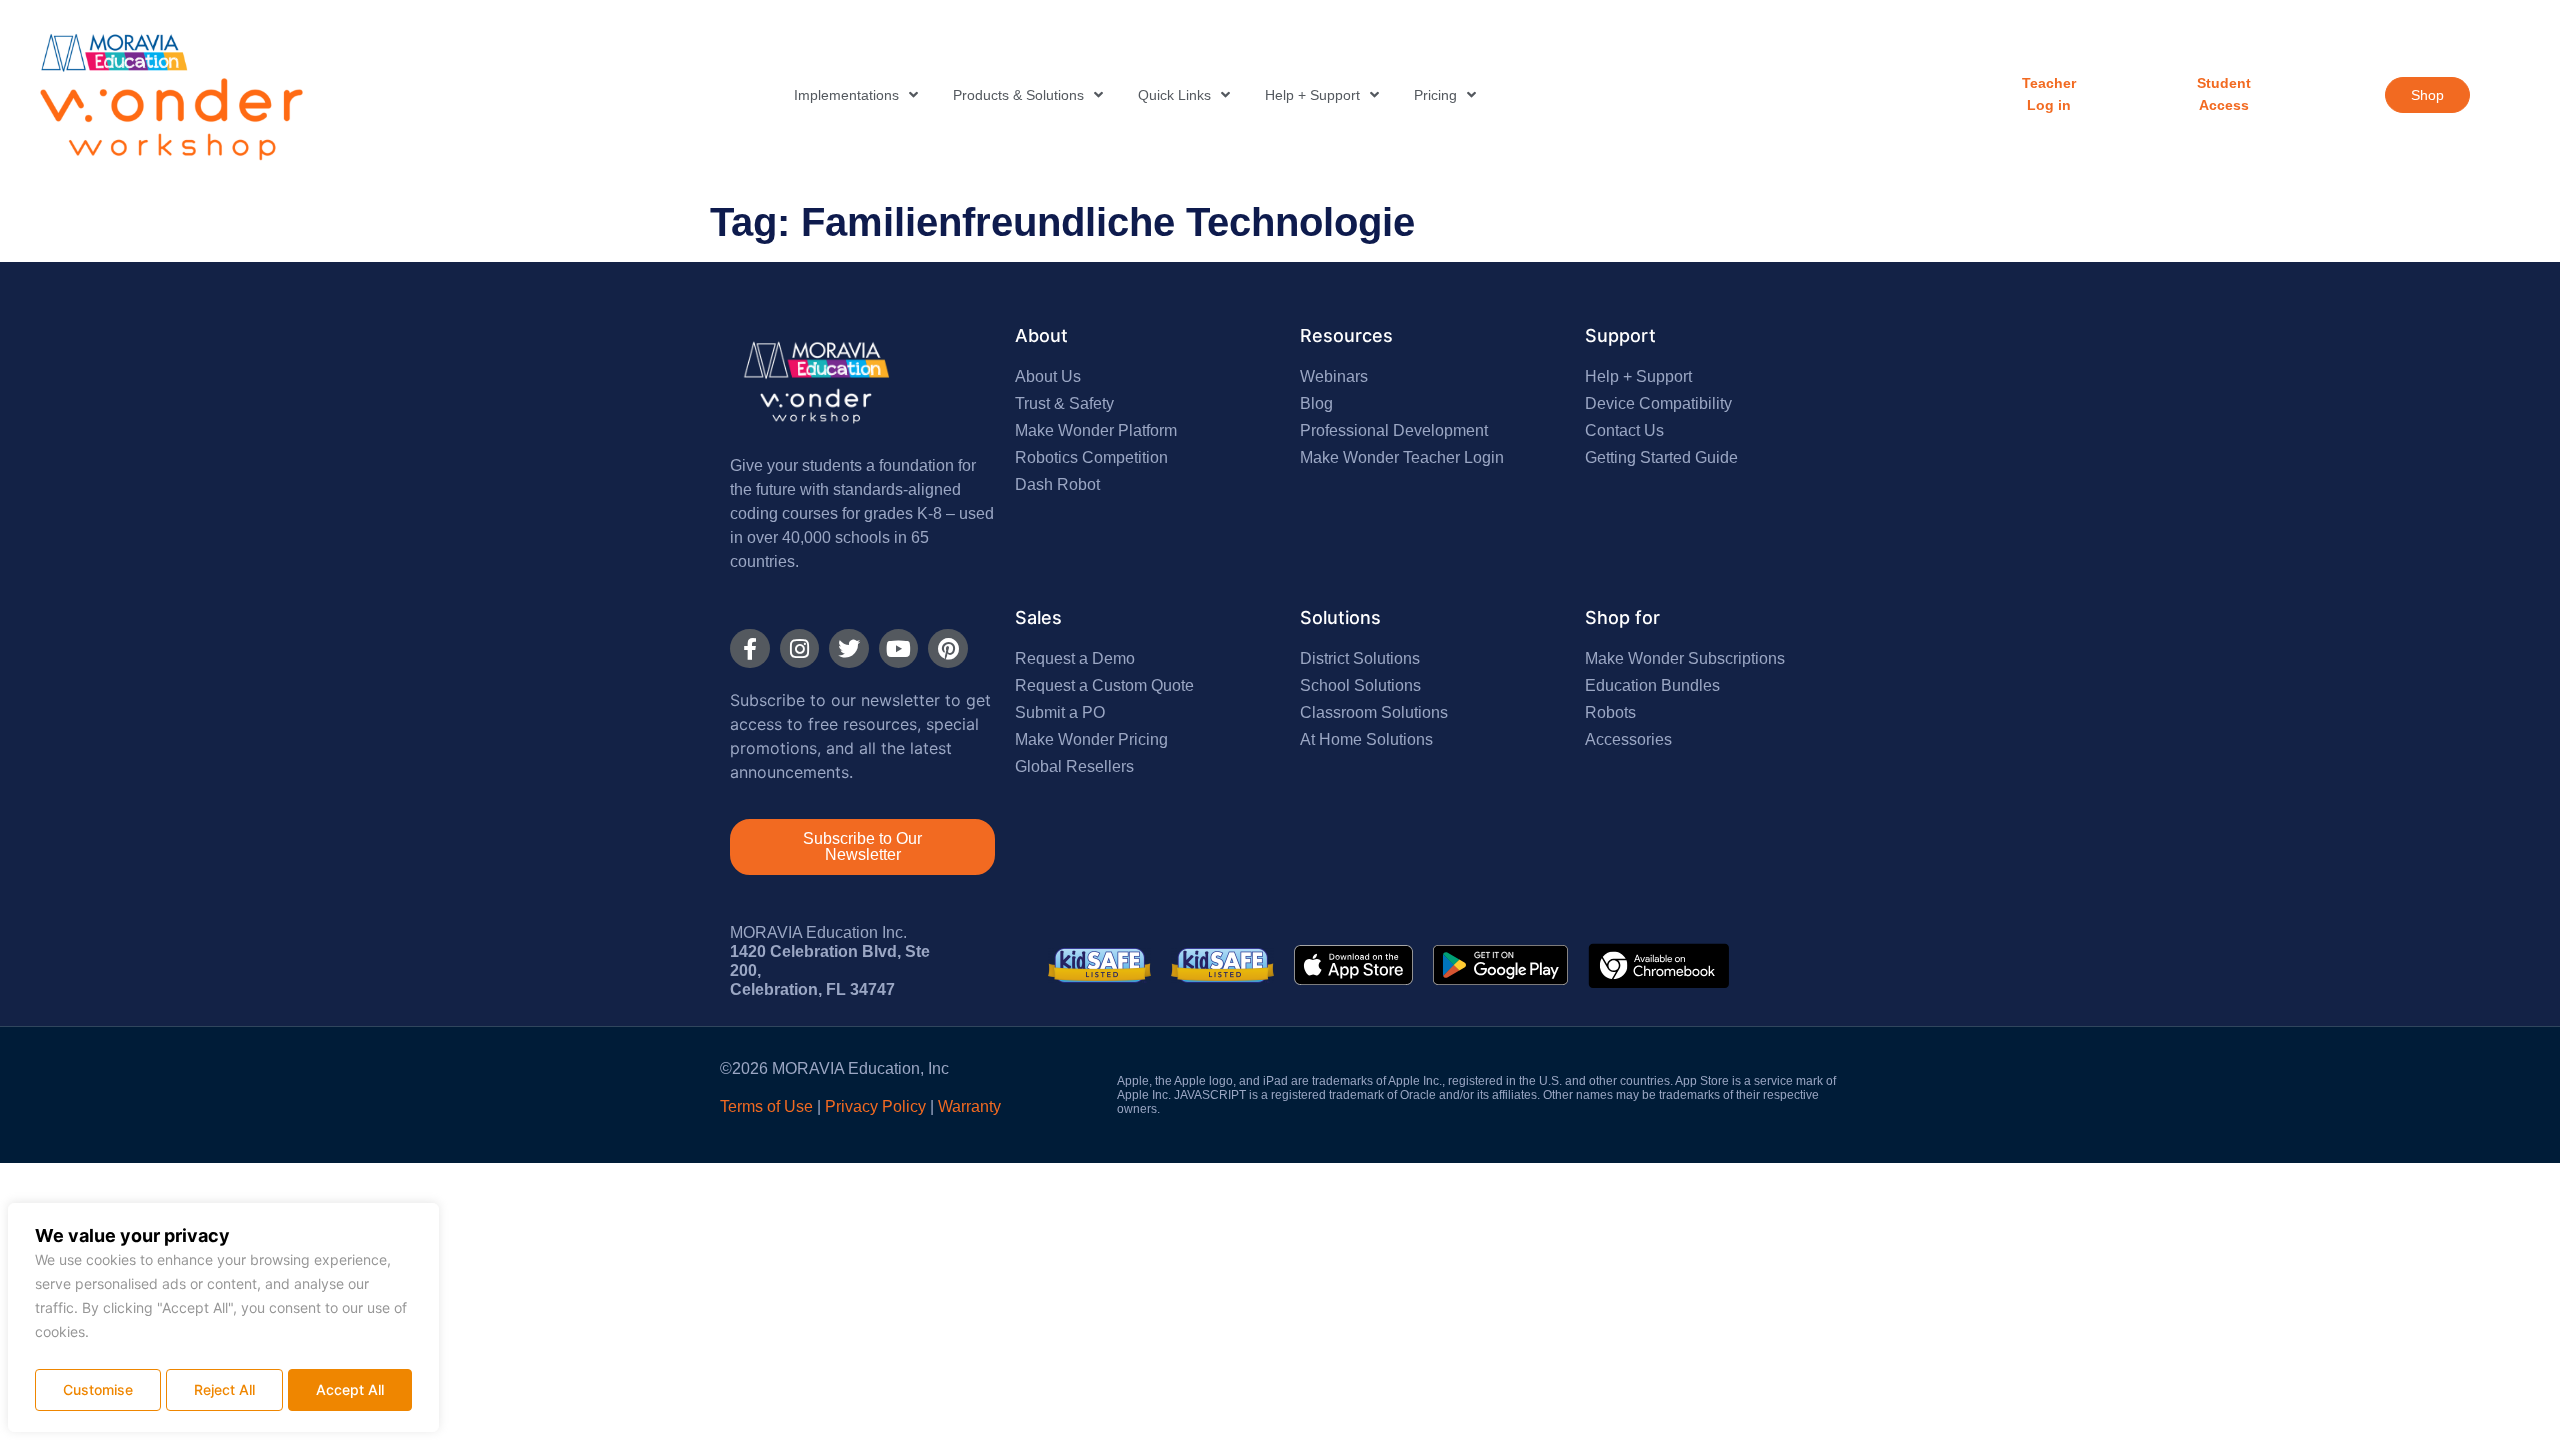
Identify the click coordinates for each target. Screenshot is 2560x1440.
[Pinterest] (948, 649)
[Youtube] (899, 649)
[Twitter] (849, 649)
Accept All (350, 1389)
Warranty (969, 1106)
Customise (98, 1389)
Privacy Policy (875, 1106)
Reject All (224, 1389)
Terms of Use (766, 1106)
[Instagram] (800, 649)
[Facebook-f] (750, 649)
